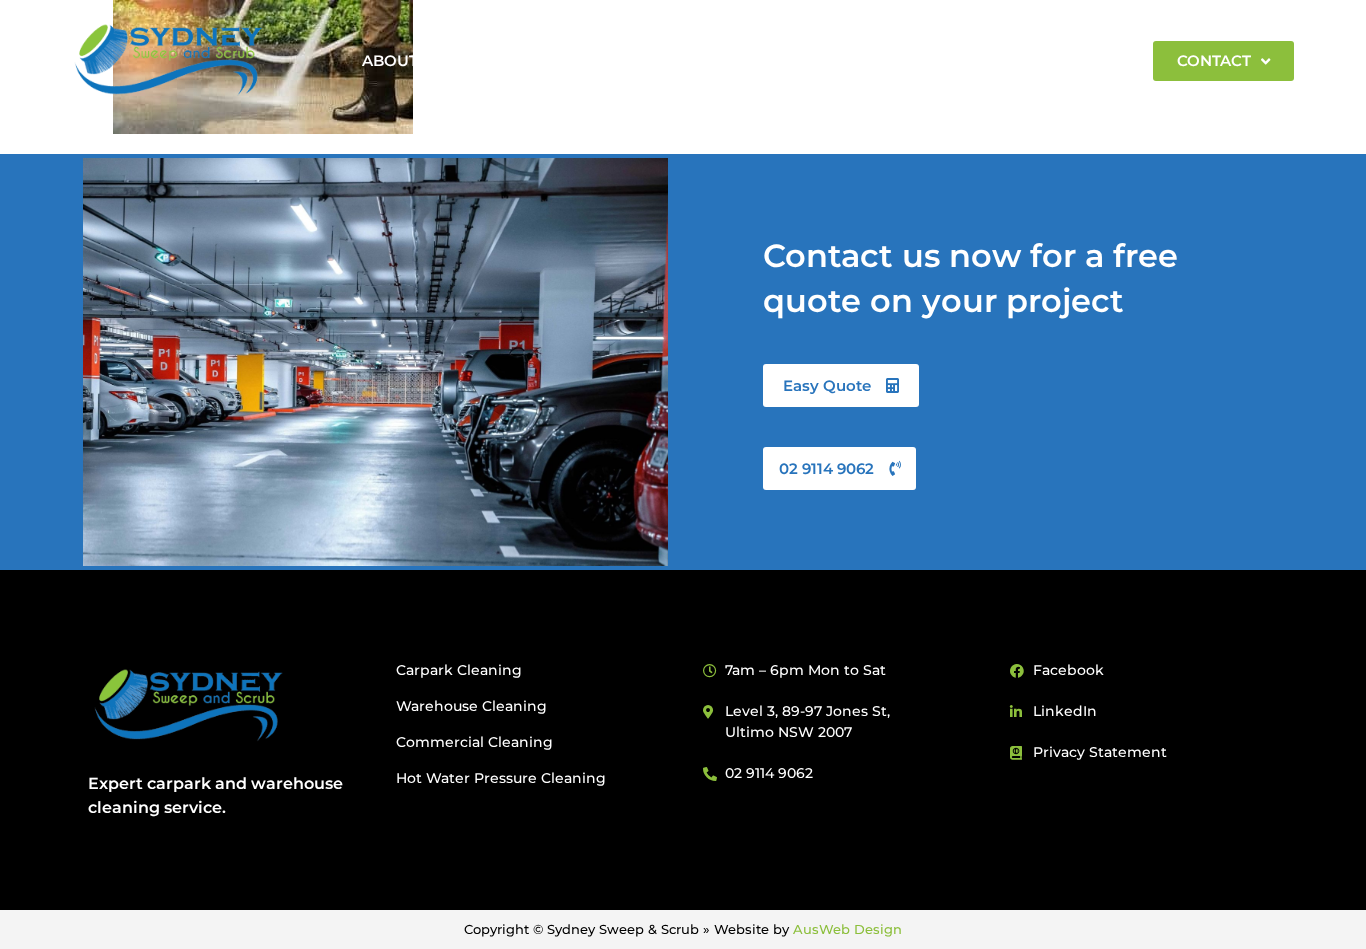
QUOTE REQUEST (820, 60)
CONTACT (1214, 60)
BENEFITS (510, 60)
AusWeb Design (847, 929)
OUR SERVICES (641, 60)
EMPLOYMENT (1062, 60)
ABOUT (390, 60)
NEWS (947, 60)
